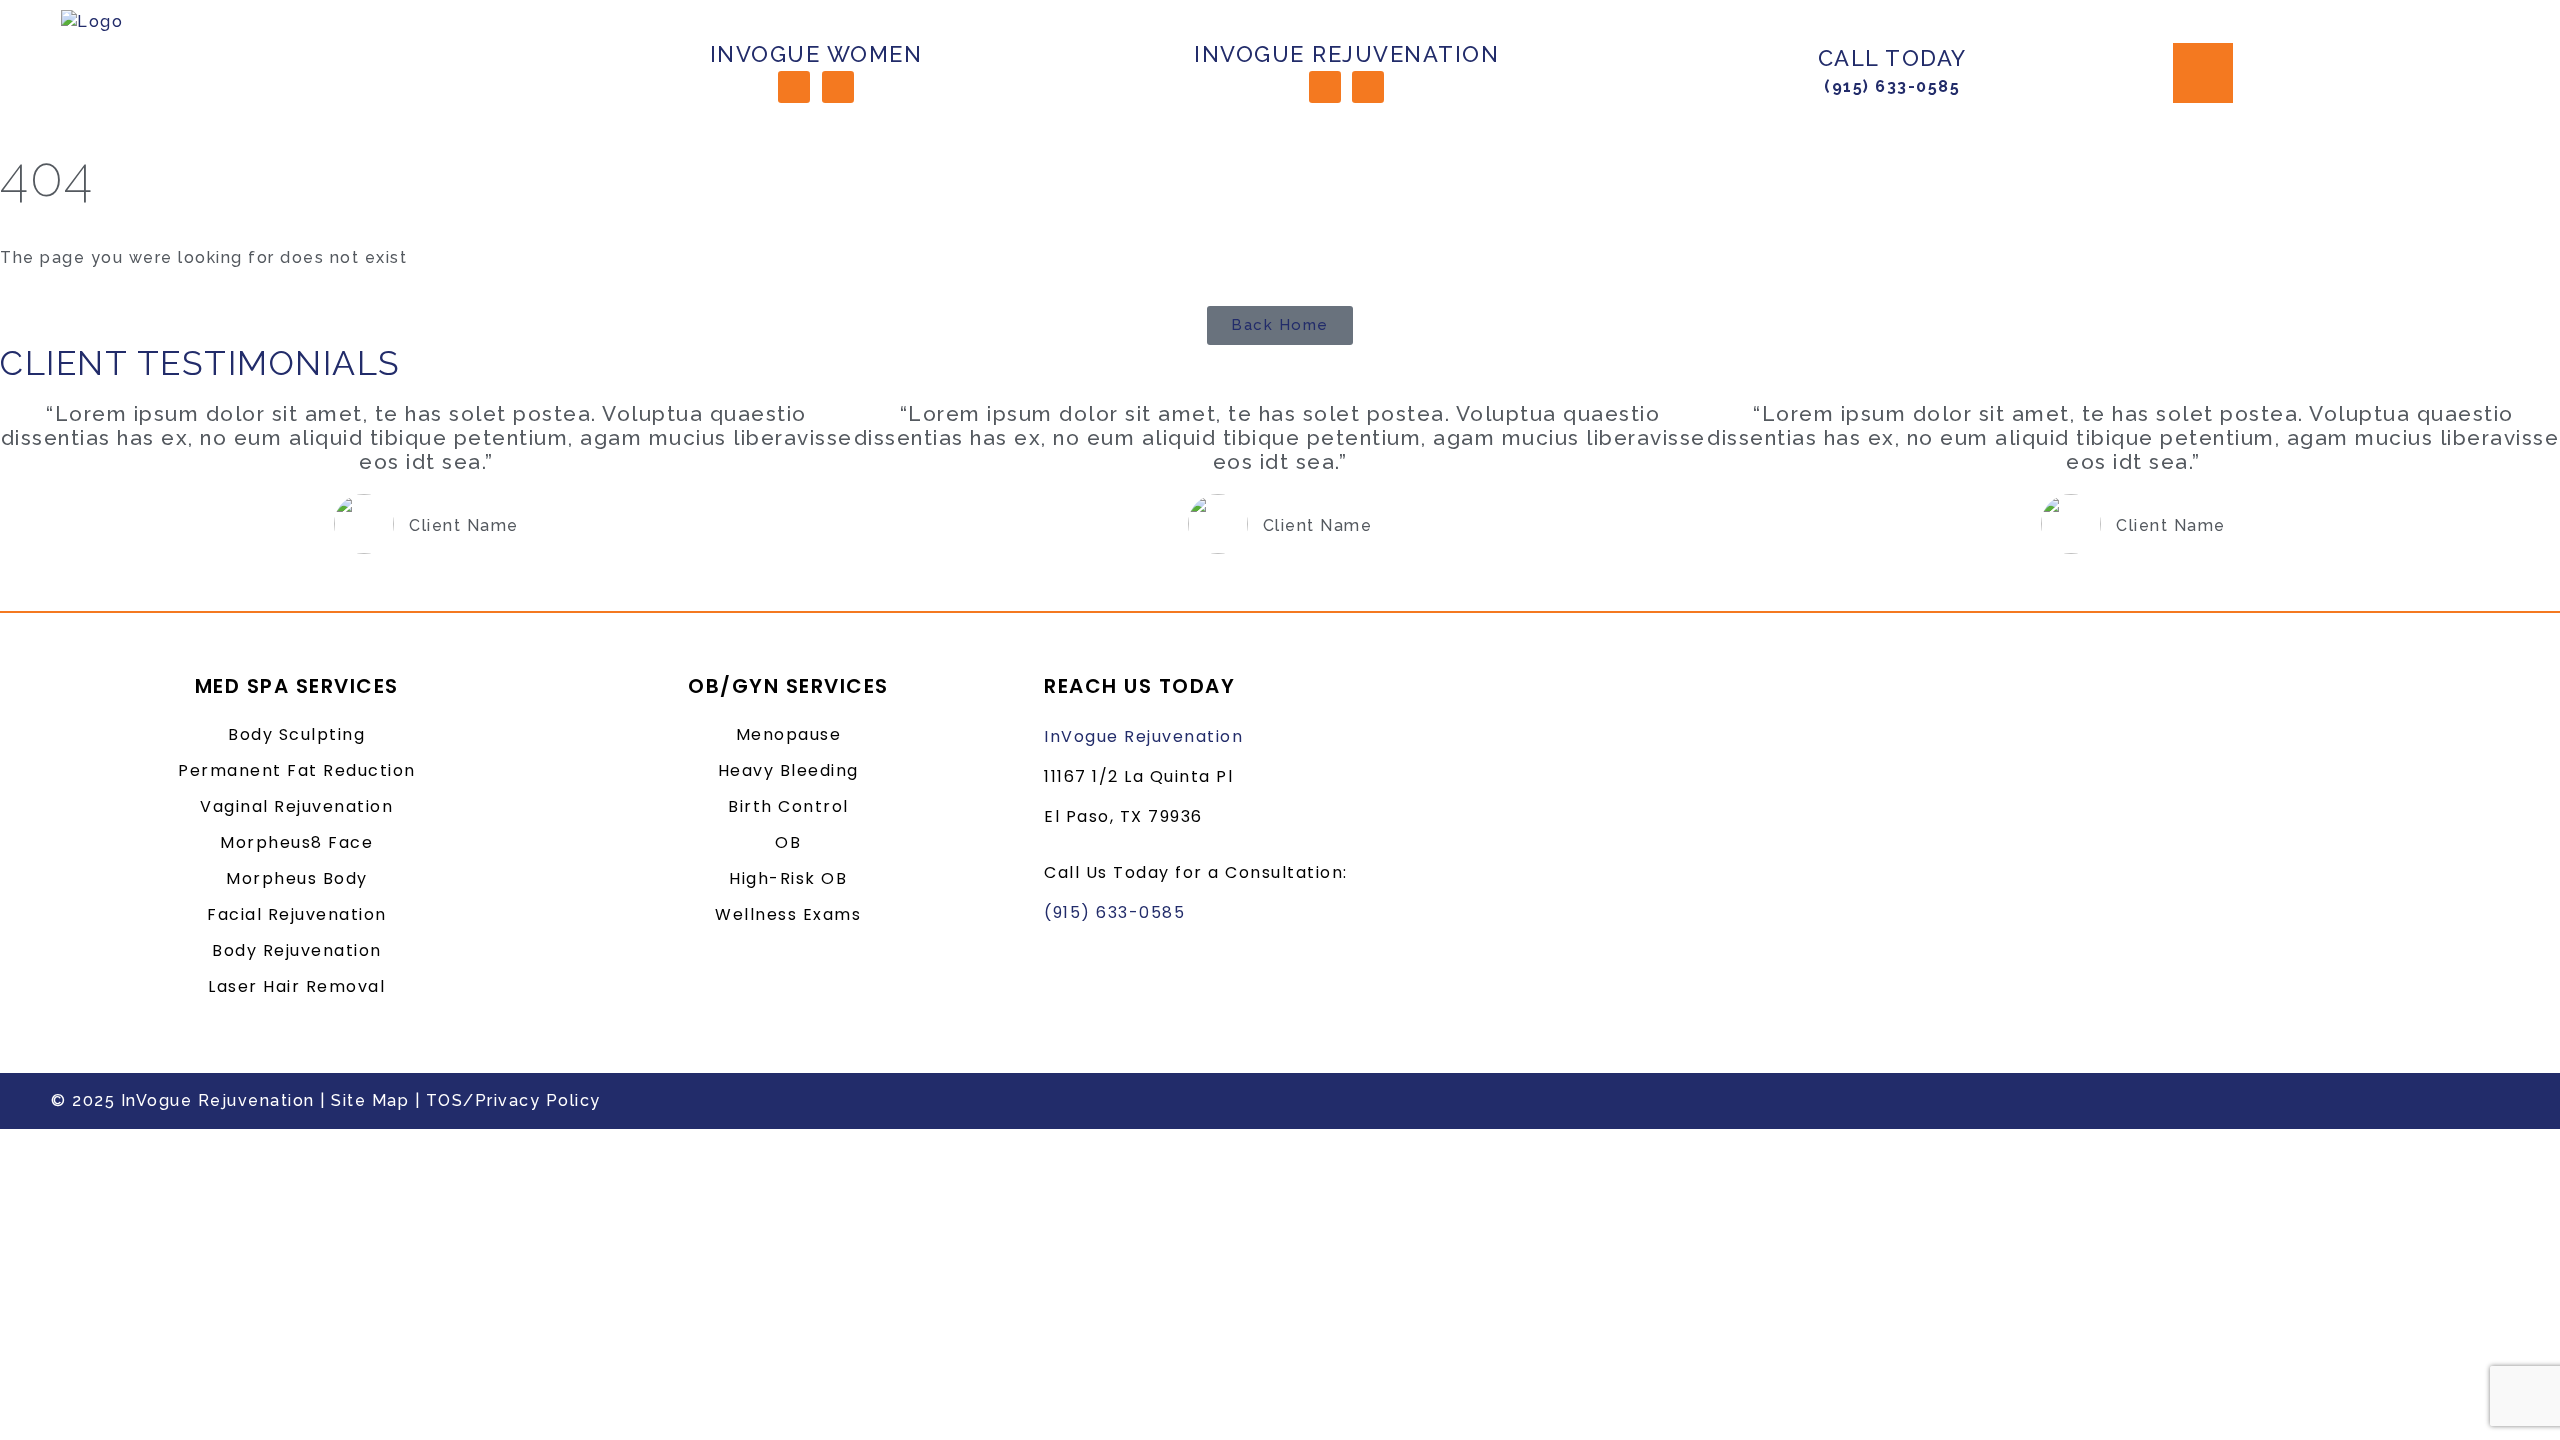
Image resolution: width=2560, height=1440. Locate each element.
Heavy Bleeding (788, 770)
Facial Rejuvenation (297, 914)
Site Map (370, 1100)
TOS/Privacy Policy (513, 1100)
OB (788, 842)
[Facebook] (794, 87)
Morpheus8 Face (296, 842)
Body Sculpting (296, 734)
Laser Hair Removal (296, 986)
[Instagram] (838, 87)
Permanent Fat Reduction (297, 770)
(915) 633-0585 (1892, 86)
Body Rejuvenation (297, 950)
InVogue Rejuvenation (1143, 736)
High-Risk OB (788, 878)
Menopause (789, 734)
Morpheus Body (297, 878)
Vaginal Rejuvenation (296, 806)
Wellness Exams (788, 914)
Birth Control (788, 806)
